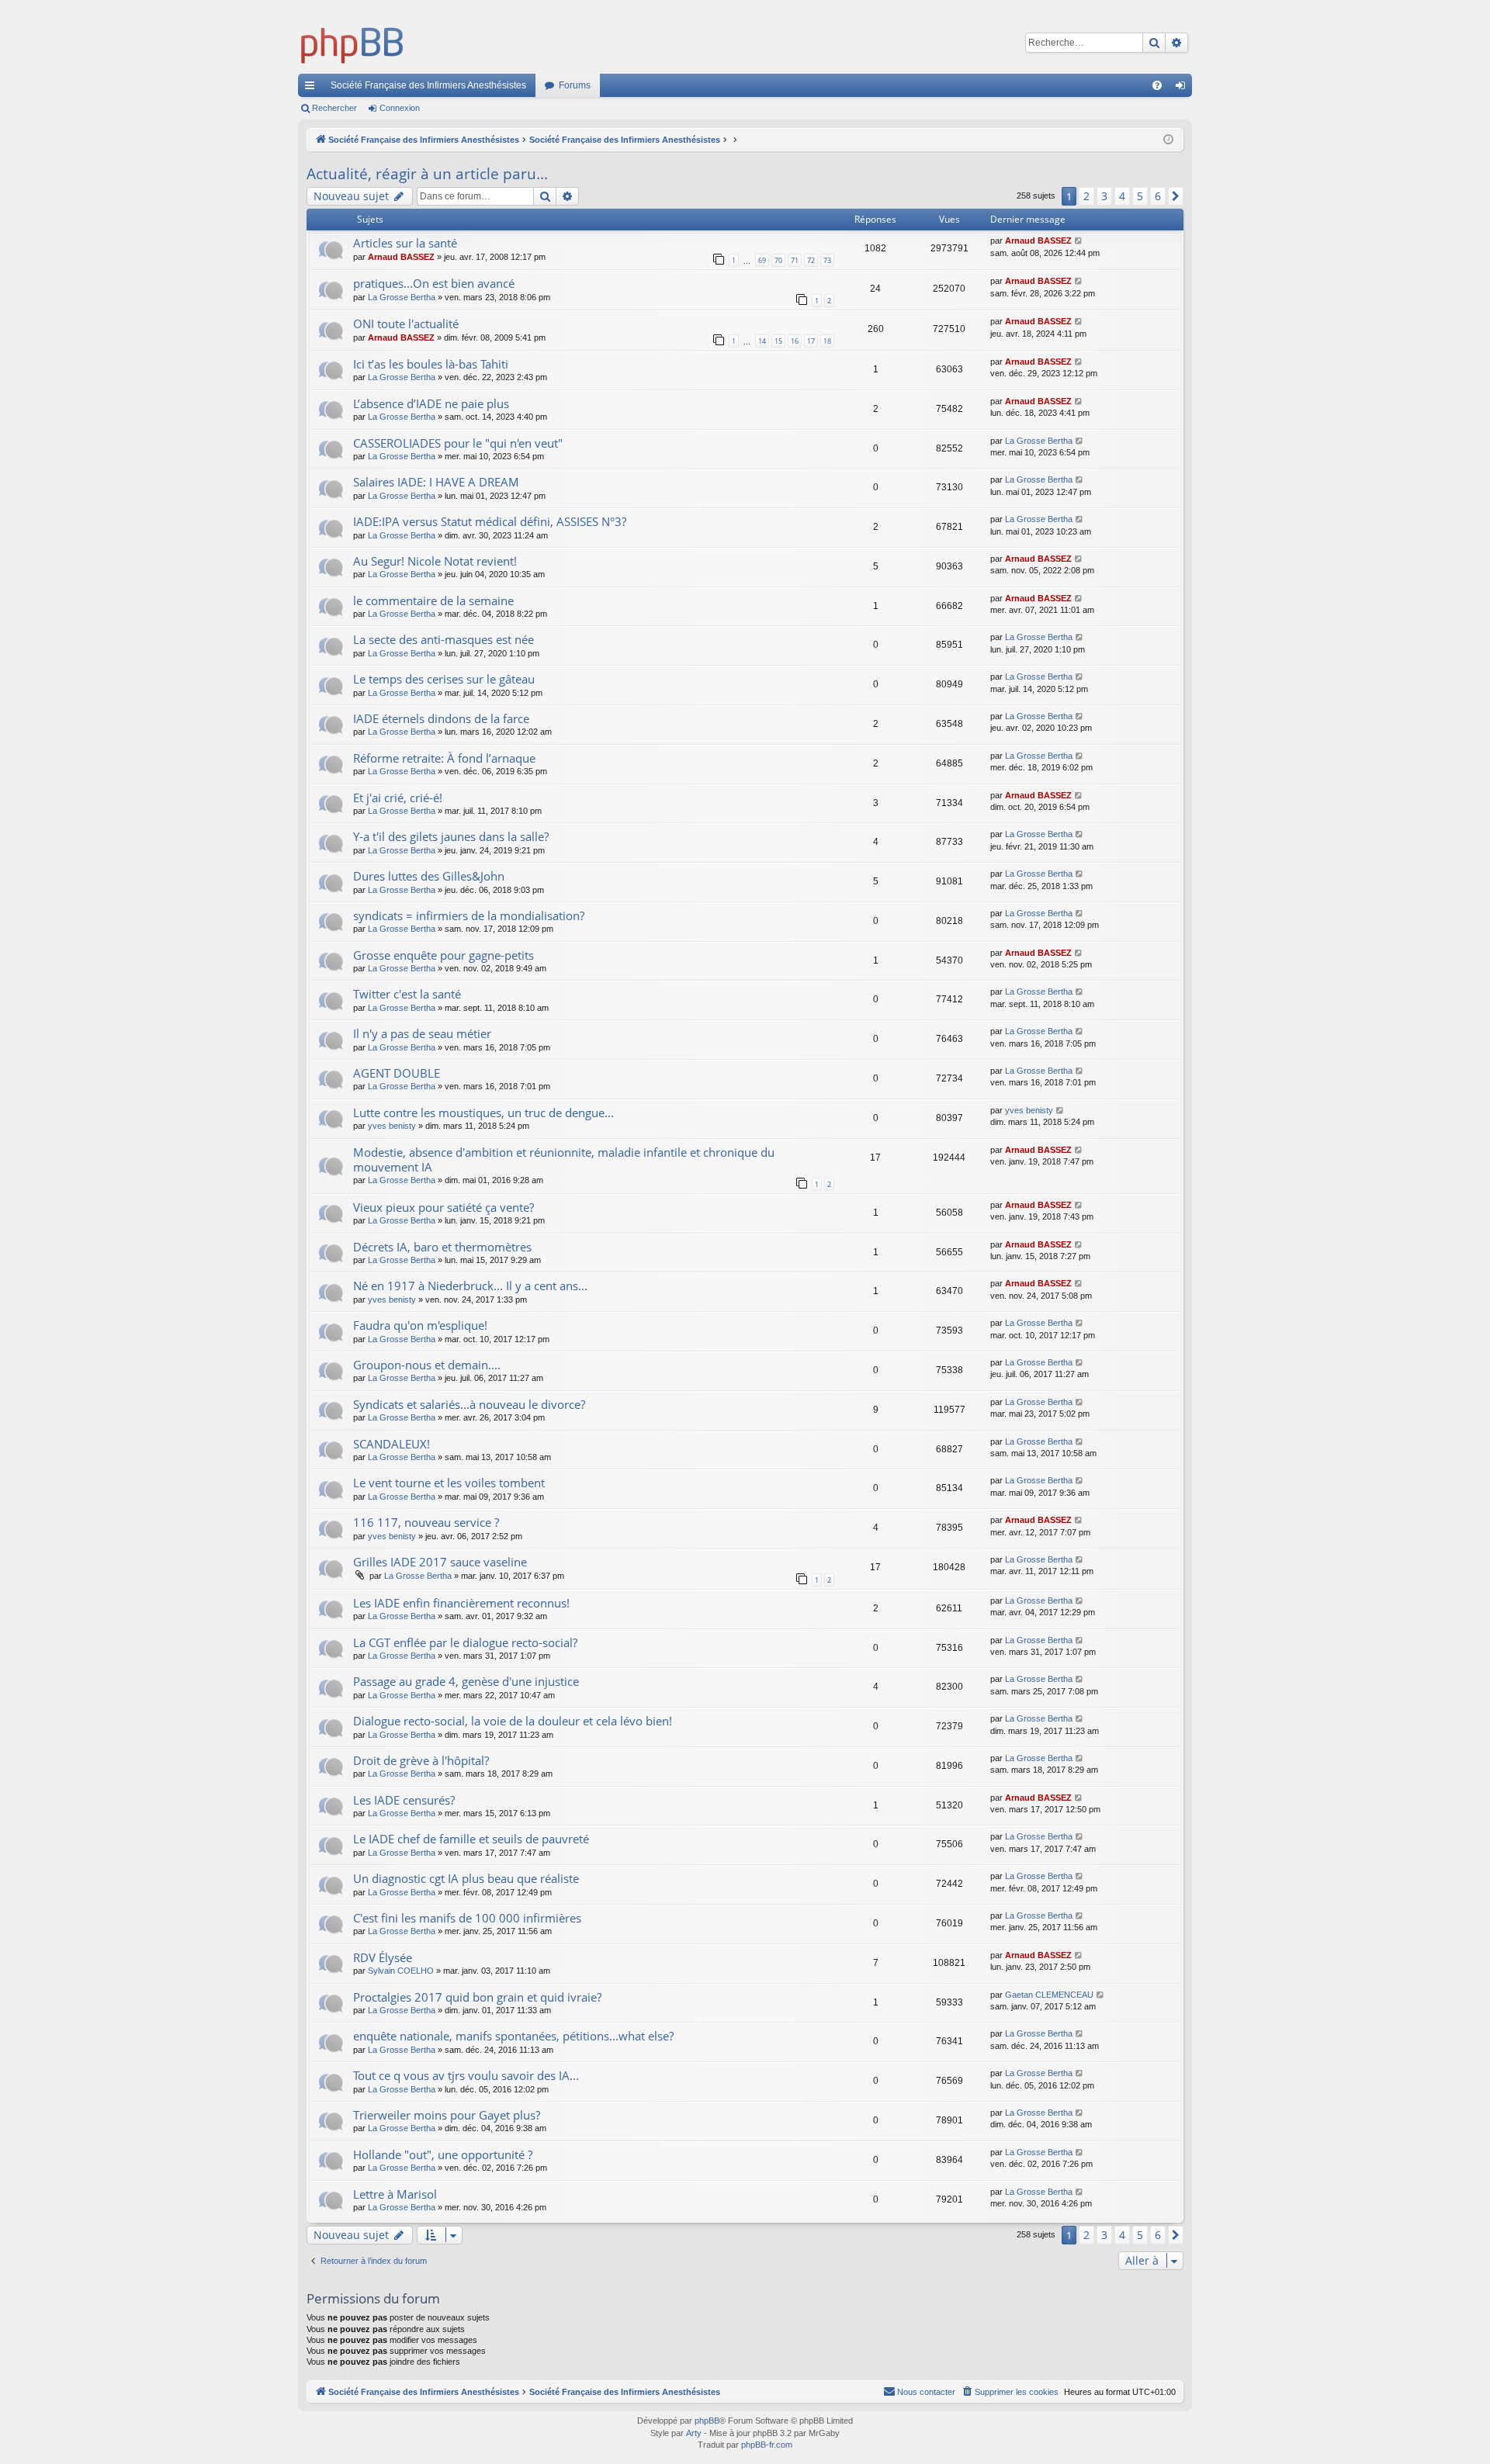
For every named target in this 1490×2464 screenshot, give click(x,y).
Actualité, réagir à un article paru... (427, 174)
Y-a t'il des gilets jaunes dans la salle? (451, 836)
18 (827, 341)
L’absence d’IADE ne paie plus (431, 403)
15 (778, 341)
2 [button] (1086, 196)
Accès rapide (313, 88)
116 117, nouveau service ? (426, 1522)
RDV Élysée (383, 1957)
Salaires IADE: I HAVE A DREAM (436, 482)
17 (811, 341)
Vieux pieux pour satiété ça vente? (444, 1207)
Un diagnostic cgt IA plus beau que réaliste (466, 1878)
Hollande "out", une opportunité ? (443, 2154)
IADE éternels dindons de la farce (441, 718)
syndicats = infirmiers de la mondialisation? (469, 915)
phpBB (707, 2421)
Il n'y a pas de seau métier (422, 1033)
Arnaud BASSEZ (401, 257)
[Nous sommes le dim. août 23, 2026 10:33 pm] (1168, 140)
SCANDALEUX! (392, 1444)
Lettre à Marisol (395, 2194)
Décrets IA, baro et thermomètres (442, 1247)
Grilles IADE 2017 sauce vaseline (440, 1562)
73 (827, 260)
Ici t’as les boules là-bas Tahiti (431, 364)
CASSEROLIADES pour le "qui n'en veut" (458, 443)
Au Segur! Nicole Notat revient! (435, 561)
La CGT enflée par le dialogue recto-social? (465, 1642)
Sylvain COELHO (401, 1971)
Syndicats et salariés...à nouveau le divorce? (469, 1404)
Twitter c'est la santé (407, 994)
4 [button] (1122, 196)
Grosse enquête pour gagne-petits (444, 955)
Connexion (400, 108)
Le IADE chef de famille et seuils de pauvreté (471, 1839)
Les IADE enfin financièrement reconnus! (461, 1603)
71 (795, 260)
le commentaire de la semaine (433, 600)
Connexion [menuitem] (1183, 88)
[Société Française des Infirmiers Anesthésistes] (352, 43)
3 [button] (1104, 196)
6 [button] (1158, 196)
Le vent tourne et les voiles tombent (449, 1483)
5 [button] (1140, 196)
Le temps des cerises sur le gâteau (444, 679)
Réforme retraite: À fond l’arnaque (444, 758)
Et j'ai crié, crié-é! (398, 798)
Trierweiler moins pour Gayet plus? (447, 2115)
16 (795, 341)
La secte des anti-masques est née (444, 639)
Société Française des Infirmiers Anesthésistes (428, 85)
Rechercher (334, 108)
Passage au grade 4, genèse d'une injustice (466, 1681)
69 (762, 260)
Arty (694, 2433)
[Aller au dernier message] (1079, 241)
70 (778, 260)
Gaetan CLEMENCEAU (1049, 1995)
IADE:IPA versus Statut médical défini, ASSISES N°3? (490, 521)
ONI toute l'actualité (406, 324)
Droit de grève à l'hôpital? (421, 1760)
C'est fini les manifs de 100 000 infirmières (467, 1918)
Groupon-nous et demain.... (427, 1365)
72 (811, 260)
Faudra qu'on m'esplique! (420, 1325)
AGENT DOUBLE (397, 1073)
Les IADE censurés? (404, 1800)
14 (762, 341)
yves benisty (392, 1126)
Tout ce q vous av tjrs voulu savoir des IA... (466, 2075)
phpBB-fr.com (767, 2445)
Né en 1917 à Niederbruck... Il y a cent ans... (470, 1286)
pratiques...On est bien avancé (434, 283)
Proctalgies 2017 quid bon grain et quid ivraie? (477, 1997)
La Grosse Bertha (402, 297)
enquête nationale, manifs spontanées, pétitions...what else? (513, 2036)
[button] (1176, 196)
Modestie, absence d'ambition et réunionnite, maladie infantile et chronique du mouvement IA (564, 1159)
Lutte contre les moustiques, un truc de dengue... (483, 1113)
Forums (575, 85)
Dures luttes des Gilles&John (429, 876)
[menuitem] (1157, 85)
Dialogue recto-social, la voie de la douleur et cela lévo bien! (513, 1721)
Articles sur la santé (405, 243)
